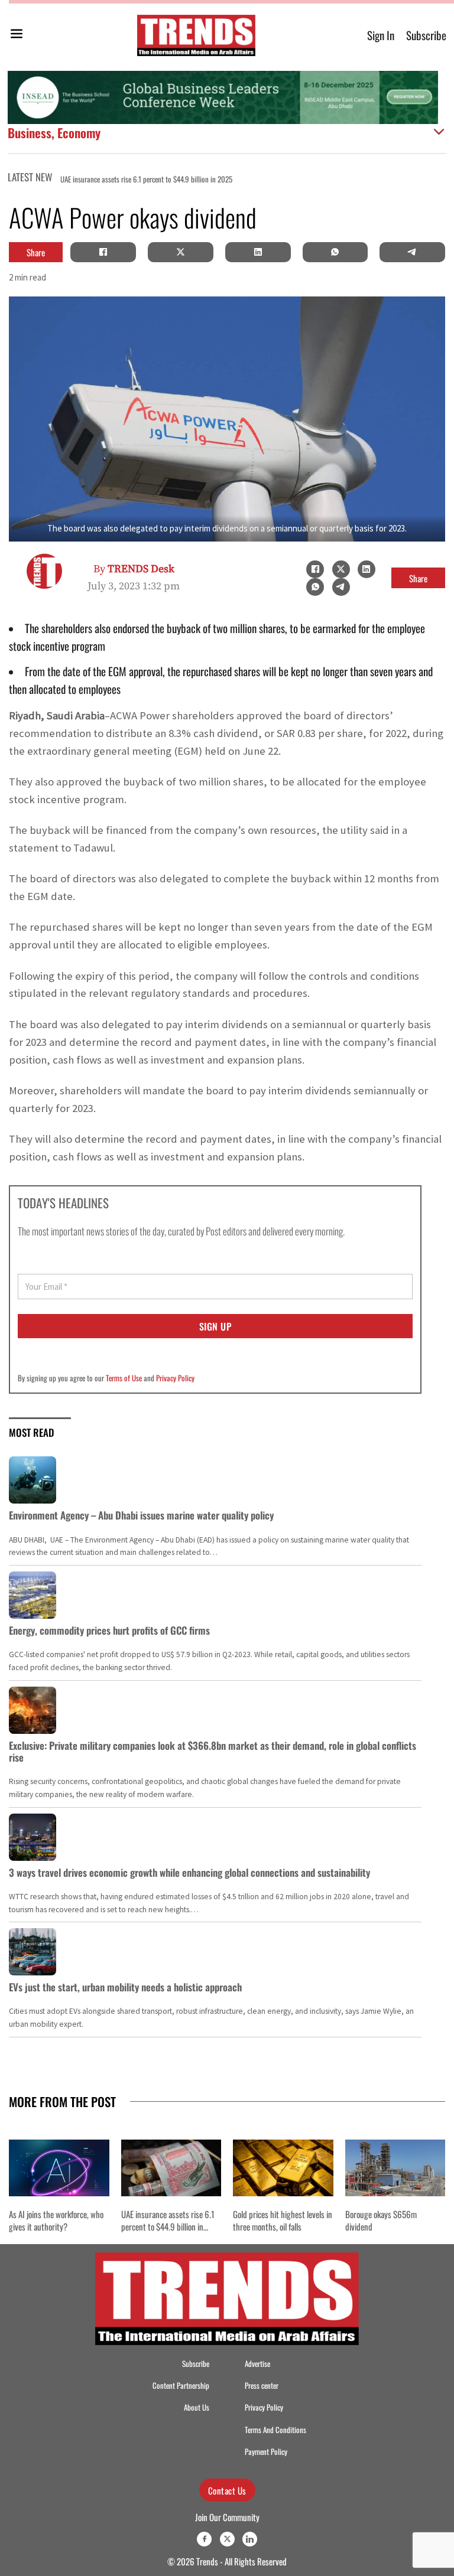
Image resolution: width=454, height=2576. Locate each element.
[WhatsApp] (335, 252)
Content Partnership (181, 2386)
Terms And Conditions (275, 2430)
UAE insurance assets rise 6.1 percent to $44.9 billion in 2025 (146, 179)
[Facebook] (103, 252)
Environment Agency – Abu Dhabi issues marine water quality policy (141, 1515)
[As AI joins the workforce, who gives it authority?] (59, 2168)
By (134, 569)
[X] (180, 252)
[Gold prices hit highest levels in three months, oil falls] (283, 2168)
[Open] (17, 36)
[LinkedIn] (258, 252)
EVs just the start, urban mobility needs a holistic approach (125, 1987)
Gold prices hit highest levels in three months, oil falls (283, 2220)
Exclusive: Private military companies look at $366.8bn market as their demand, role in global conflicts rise (213, 1751)
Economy (79, 133)
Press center (262, 2386)
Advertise (257, 2364)
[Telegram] (413, 252)
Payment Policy (266, 2452)
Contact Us (227, 2490)
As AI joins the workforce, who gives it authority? (56, 2220)
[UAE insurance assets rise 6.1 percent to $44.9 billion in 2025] (171, 2168)
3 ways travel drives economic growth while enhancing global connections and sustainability (189, 1872)
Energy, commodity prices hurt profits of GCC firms (109, 1630)
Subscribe (426, 35)
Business (30, 133)
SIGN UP (215, 1326)
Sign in (381, 35)
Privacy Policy (175, 1378)
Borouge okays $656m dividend (381, 2220)
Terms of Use (124, 1378)
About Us (197, 2407)
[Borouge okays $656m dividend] (395, 2168)
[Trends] (196, 35)
